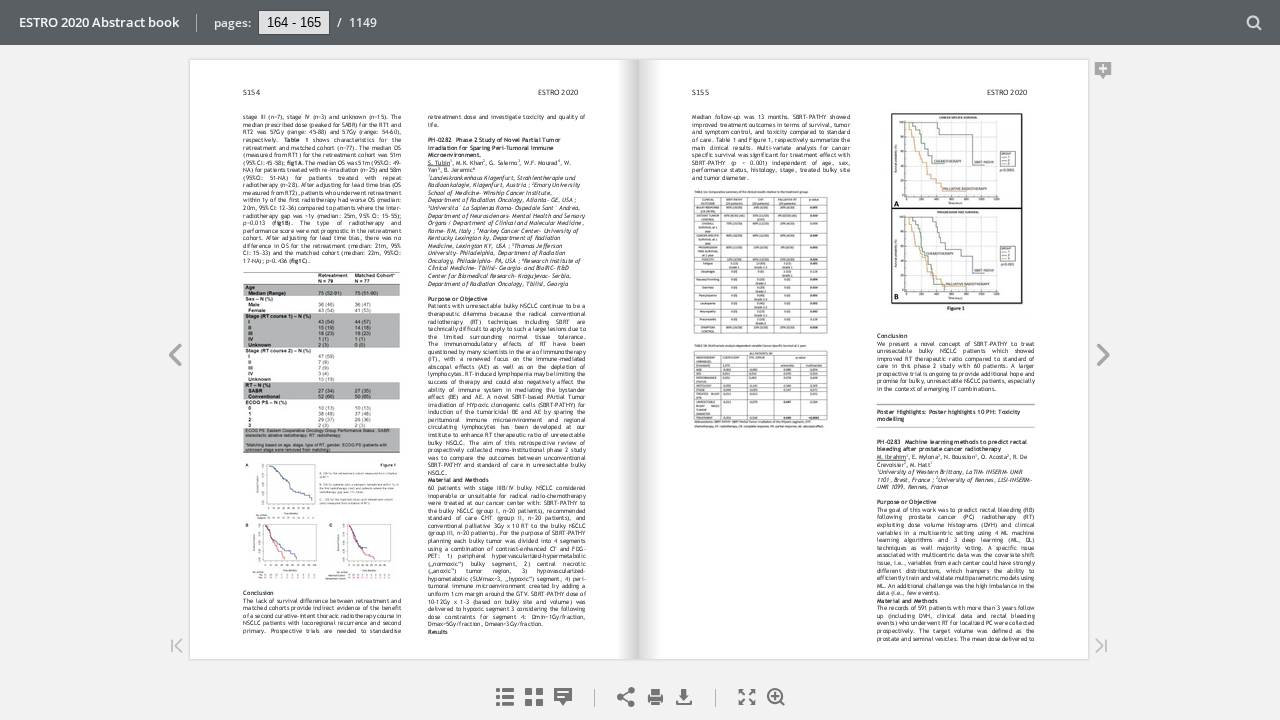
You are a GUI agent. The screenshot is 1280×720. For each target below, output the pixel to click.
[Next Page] (1103, 358)
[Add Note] (1103, 74)
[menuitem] (1254, 22)
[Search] (1254, 23)
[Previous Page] (174, 358)
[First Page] (177, 647)
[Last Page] (1101, 647)
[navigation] (294, 22)
